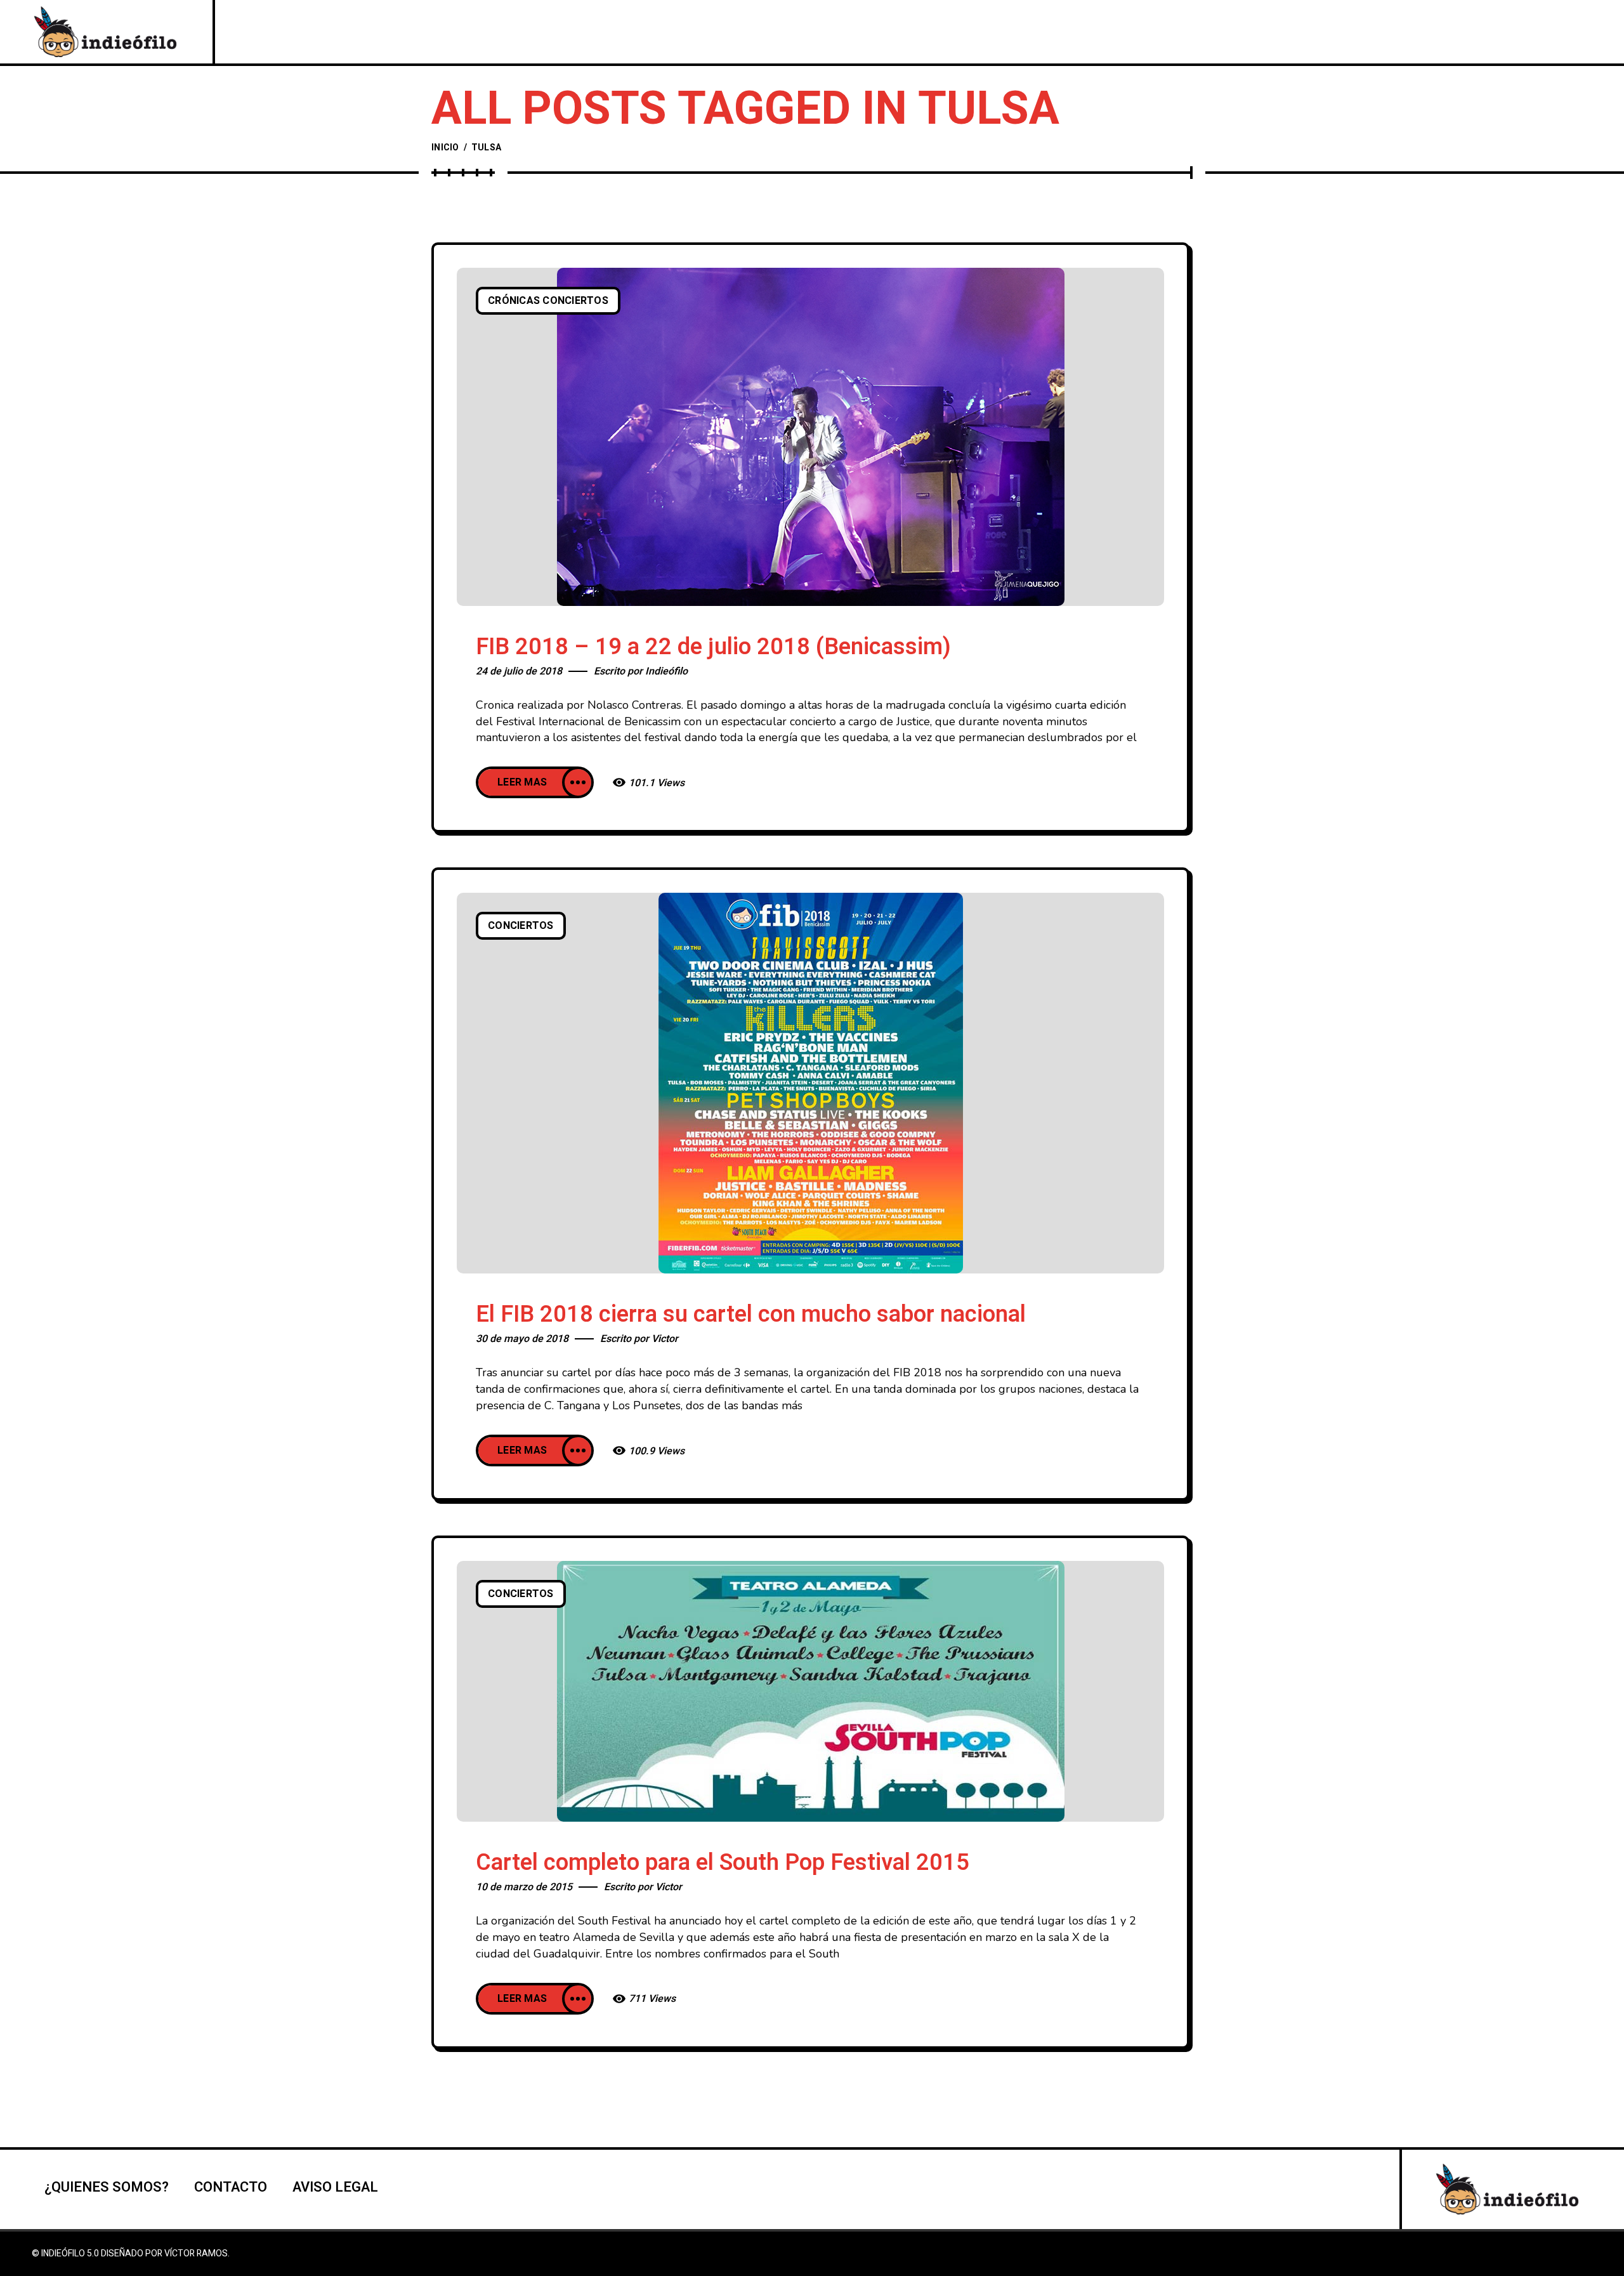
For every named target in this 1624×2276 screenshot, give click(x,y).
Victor (665, 1339)
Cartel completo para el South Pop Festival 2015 (723, 1863)
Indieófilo (666, 671)
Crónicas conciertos (548, 301)
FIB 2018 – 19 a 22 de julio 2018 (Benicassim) (713, 647)
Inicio (445, 148)
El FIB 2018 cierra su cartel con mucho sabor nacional (751, 1314)
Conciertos (521, 926)
